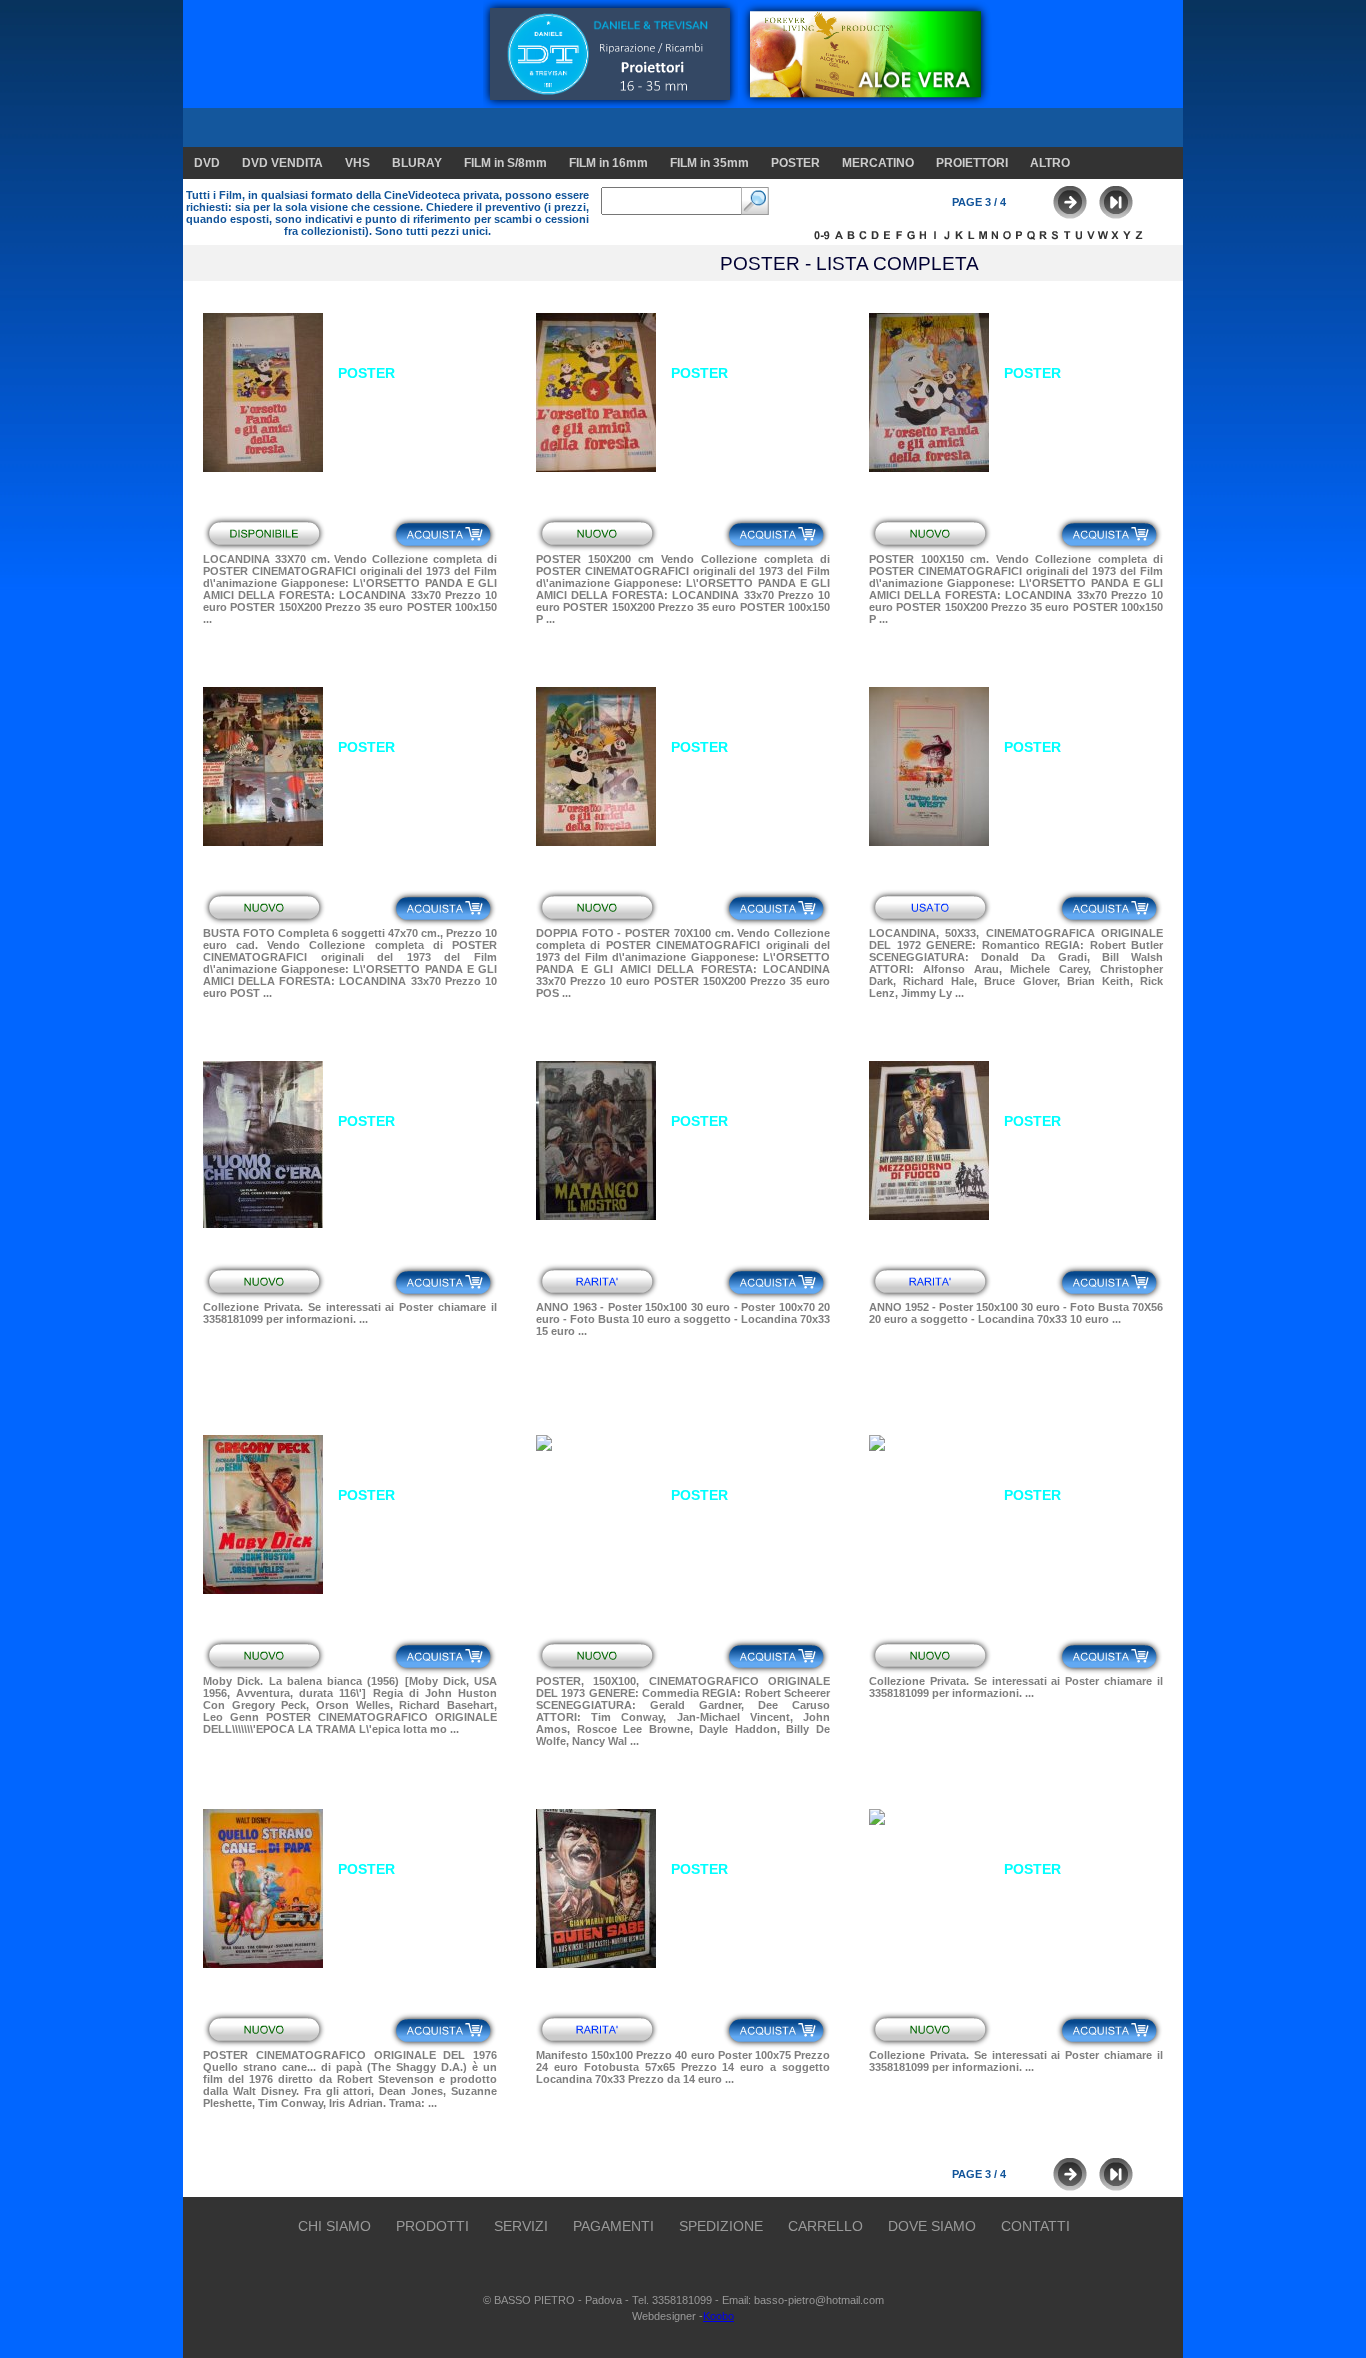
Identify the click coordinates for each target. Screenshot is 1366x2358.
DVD (207, 163)
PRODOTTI (432, 2226)
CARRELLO (825, 2226)
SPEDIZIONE (721, 2226)
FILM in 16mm (608, 163)
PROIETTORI (972, 163)
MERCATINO (878, 163)
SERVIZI (521, 2226)
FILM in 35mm (709, 163)
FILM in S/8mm (505, 163)
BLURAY (417, 163)
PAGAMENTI (613, 2226)
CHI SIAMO (334, 2226)
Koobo (718, 2316)
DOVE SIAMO (932, 2226)
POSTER (795, 163)
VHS (357, 163)
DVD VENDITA (282, 163)
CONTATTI (1035, 2226)
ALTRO (1050, 163)
